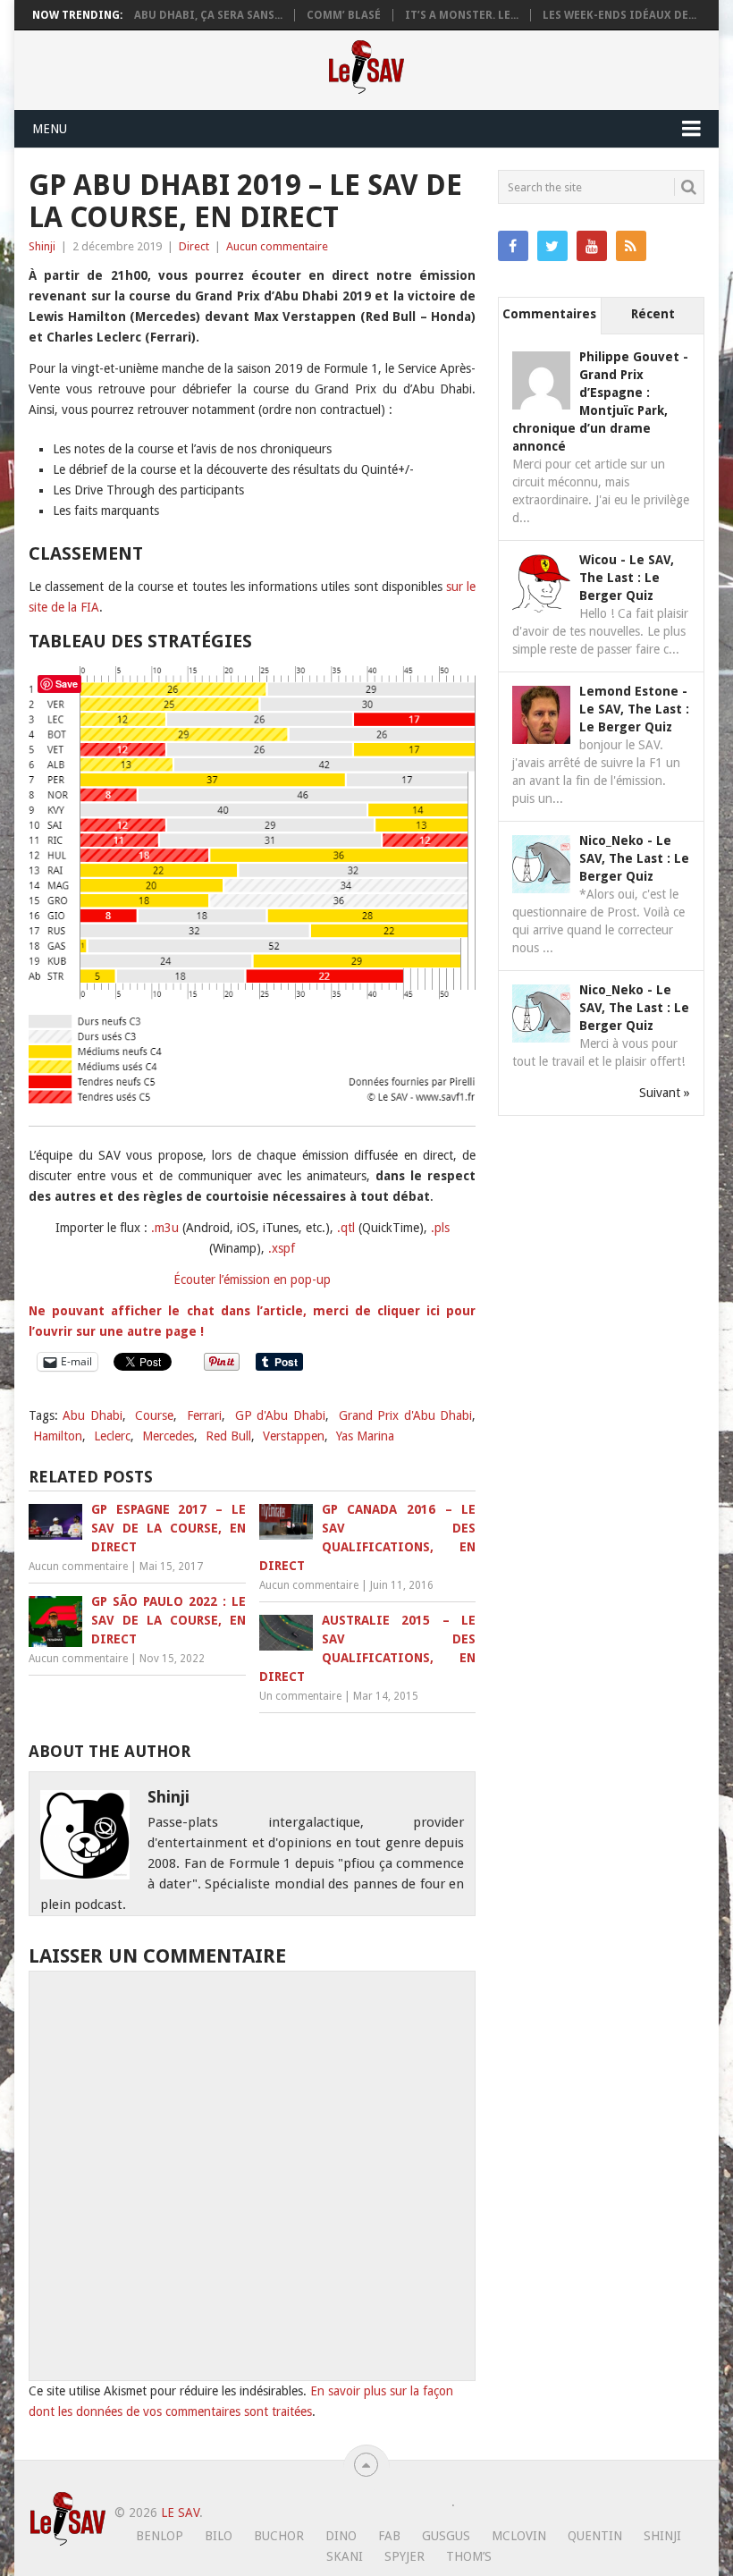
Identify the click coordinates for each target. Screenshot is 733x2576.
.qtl (346, 1228)
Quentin (595, 2536)
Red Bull (228, 1436)
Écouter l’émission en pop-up (252, 1280)
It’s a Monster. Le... (462, 15)
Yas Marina (365, 1436)
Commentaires (549, 314)
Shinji (42, 246)
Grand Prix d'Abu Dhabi (406, 1415)
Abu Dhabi (93, 1415)
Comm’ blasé (344, 15)
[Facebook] (513, 246)
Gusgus (446, 2536)
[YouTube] (592, 246)
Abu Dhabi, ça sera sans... (208, 15)
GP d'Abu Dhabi (280, 1415)
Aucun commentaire (277, 246)
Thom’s (469, 2556)
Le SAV (180, 2513)
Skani (345, 2556)
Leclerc (112, 1436)
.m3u (165, 1228)
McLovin (519, 2536)
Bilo (219, 2536)
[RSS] (631, 246)
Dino (341, 2536)
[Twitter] (552, 246)
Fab (389, 2536)
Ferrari (204, 1415)
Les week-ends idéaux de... (619, 15)
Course (154, 1415)
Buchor (279, 2536)
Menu (50, 129)
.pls (440, 1228)
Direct (194, 246)
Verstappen (294, 1436)
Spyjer (404, 2556)
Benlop (160, 2536)
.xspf (282, 1248)
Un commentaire (300, 1696)
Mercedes (168, 1436)
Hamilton (58, 1436)
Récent (653, 314)
